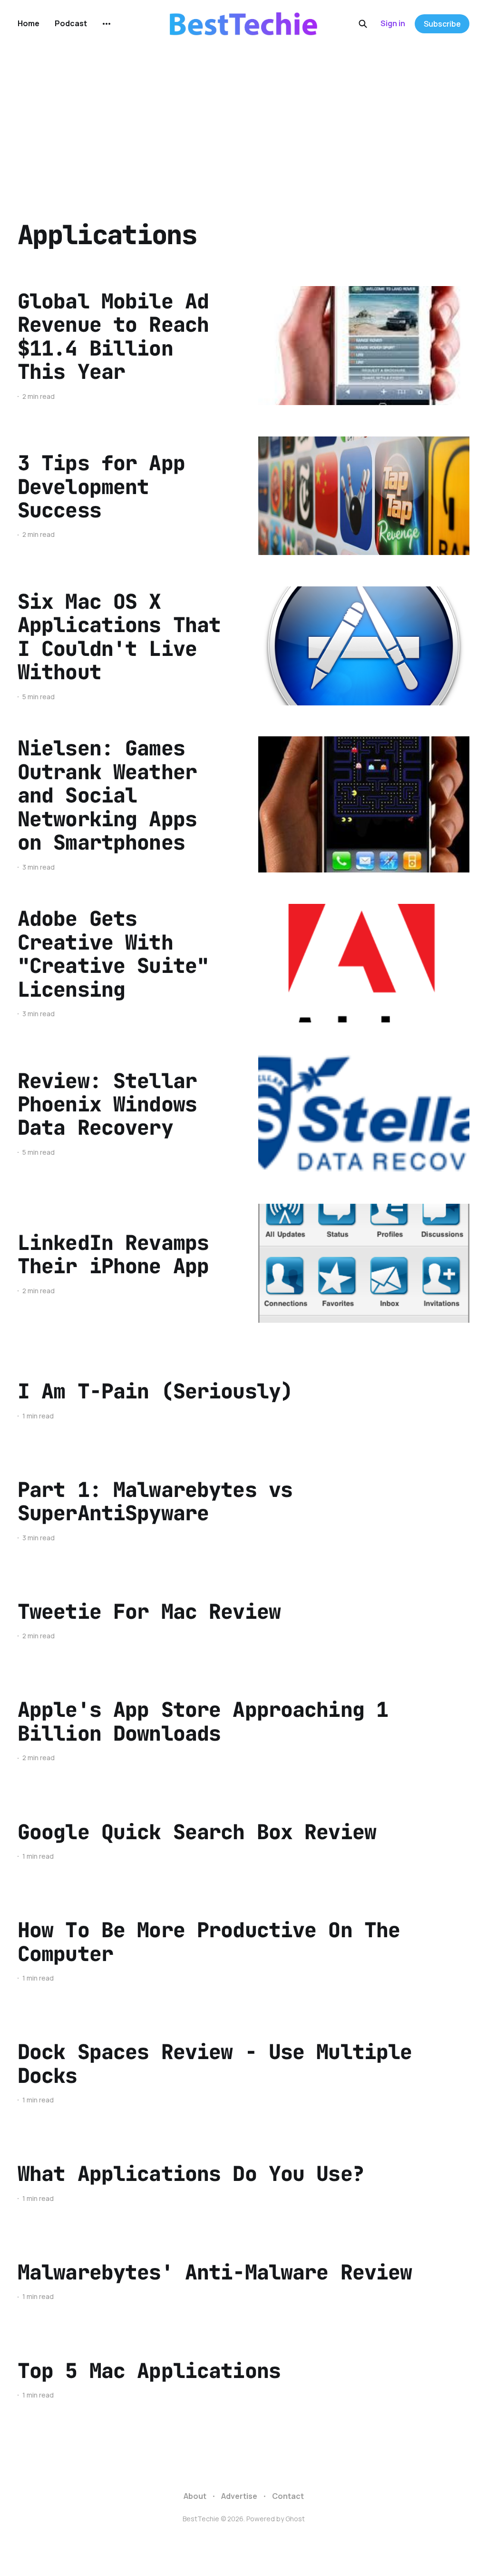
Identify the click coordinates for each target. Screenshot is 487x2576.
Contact (288, 2496)
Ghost (295, 2519)
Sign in (393, 23)
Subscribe (442, 24)
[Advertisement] (243, 119)
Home (29, 23)
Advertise (239, 2496)
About (195, 2496)
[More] (107, 24)
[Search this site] (363, 24)
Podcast (71, 23)
